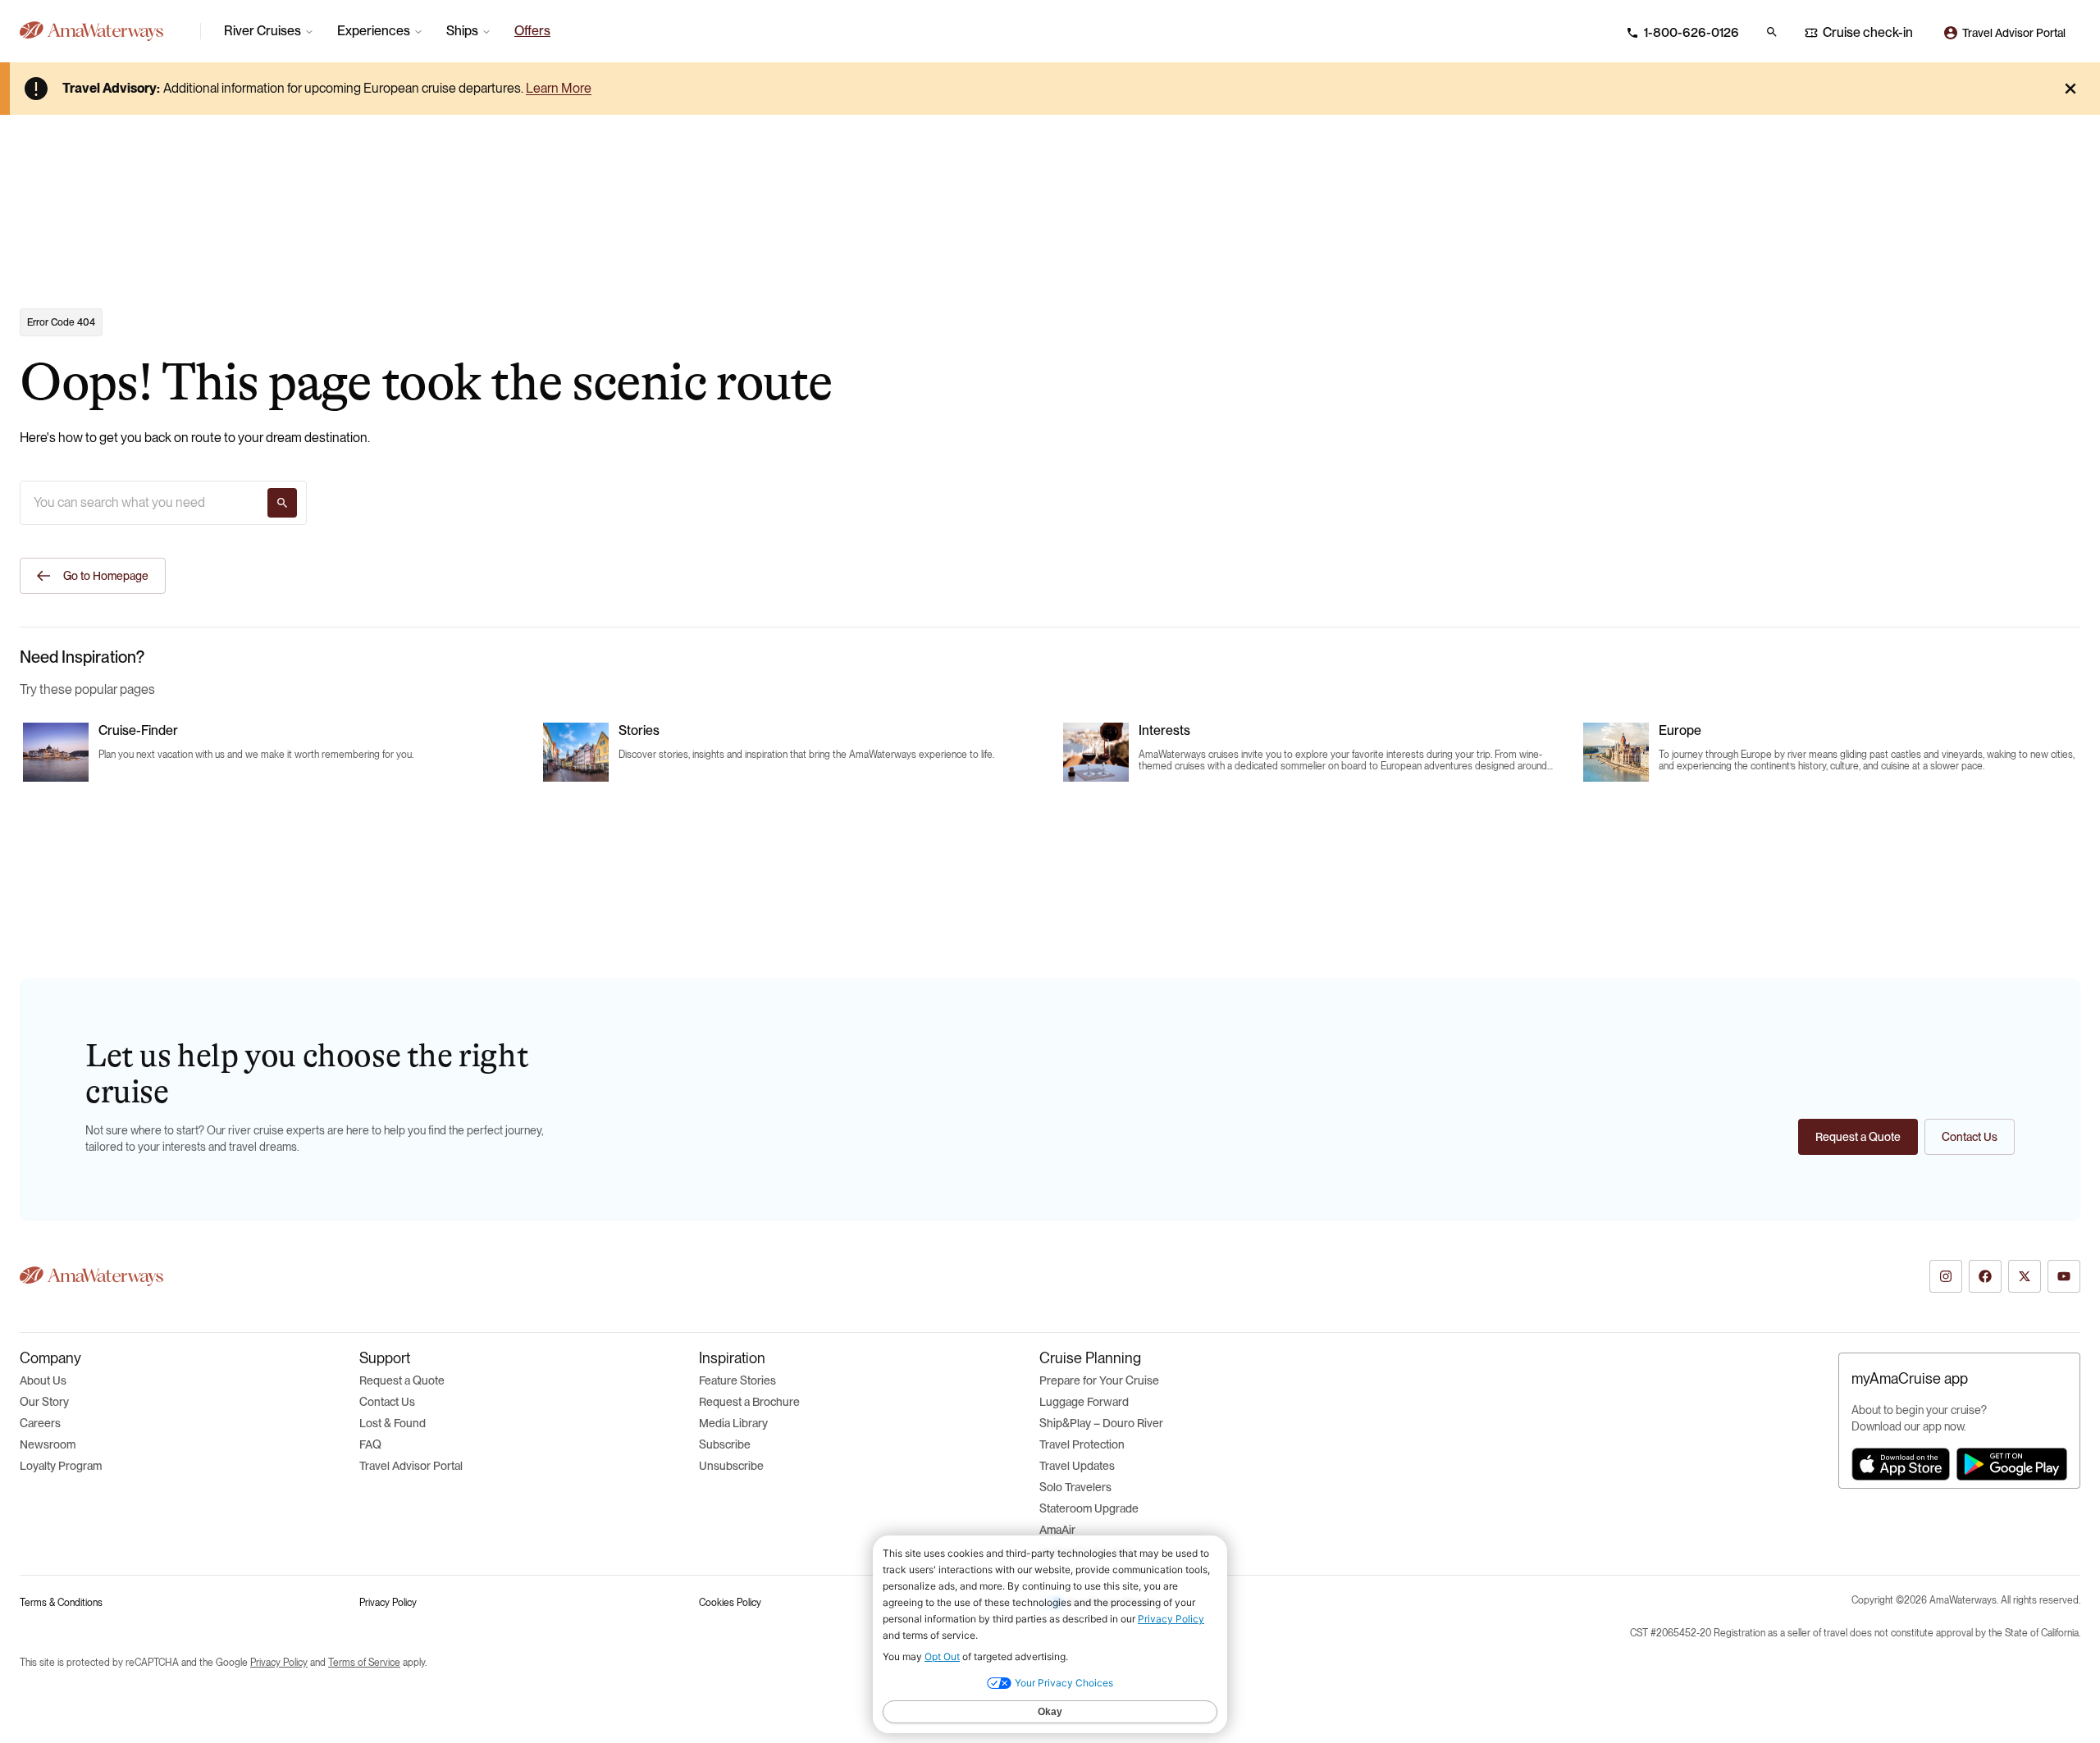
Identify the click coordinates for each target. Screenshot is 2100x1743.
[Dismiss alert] (2070, 89)
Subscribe (725, 1444)
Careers (40, 1423)
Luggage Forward (1084, 1402)
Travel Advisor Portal (411, 1466)
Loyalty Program (61, 1466)
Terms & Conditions (61, 1603)
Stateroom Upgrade (1089, 1508)
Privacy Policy (388, 1603)
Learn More (559, 88)
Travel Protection (1082, 1444)
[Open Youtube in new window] (2064, 1276)
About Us (43, 1380)
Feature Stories (737, 1380)
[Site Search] (1772, 32)
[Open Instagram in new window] (1946, 1276)
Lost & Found (393, 1423)
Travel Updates (1077, 1466)
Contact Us (387, 1402)
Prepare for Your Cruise (1099, 1380)
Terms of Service (364, 1663)
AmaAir (1057, 1530)
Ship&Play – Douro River (1101, 1423)
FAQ (370, 1444)
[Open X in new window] (2025, 1276)
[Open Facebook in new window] (1985, 1276)
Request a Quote (402, 1380)
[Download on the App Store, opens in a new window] (1901, 1464)
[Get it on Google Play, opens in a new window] (2012, 1464)
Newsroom (48, 1444)
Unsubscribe (731, 1466)
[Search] (282, 503)
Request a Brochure (749, 1402)
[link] (532, 31)
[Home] (103, 31)
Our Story (44, 1402)
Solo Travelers (1075, 1487)
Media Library (733, 1423)
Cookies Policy (730, 1603)
